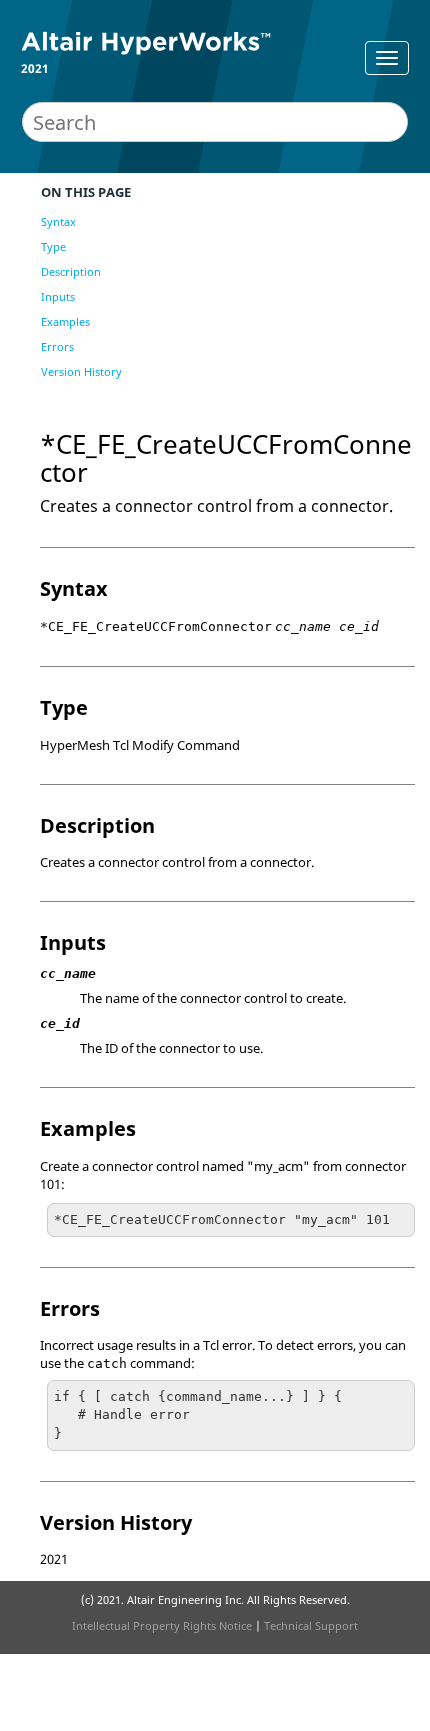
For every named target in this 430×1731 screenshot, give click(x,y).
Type (53, 246)
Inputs (58, 296)
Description (71, 271)
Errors (57, 346)
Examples (65, 321)
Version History (81, 371)
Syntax (58, 221)
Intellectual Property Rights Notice (162, 1625)
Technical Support (311, 1625)
